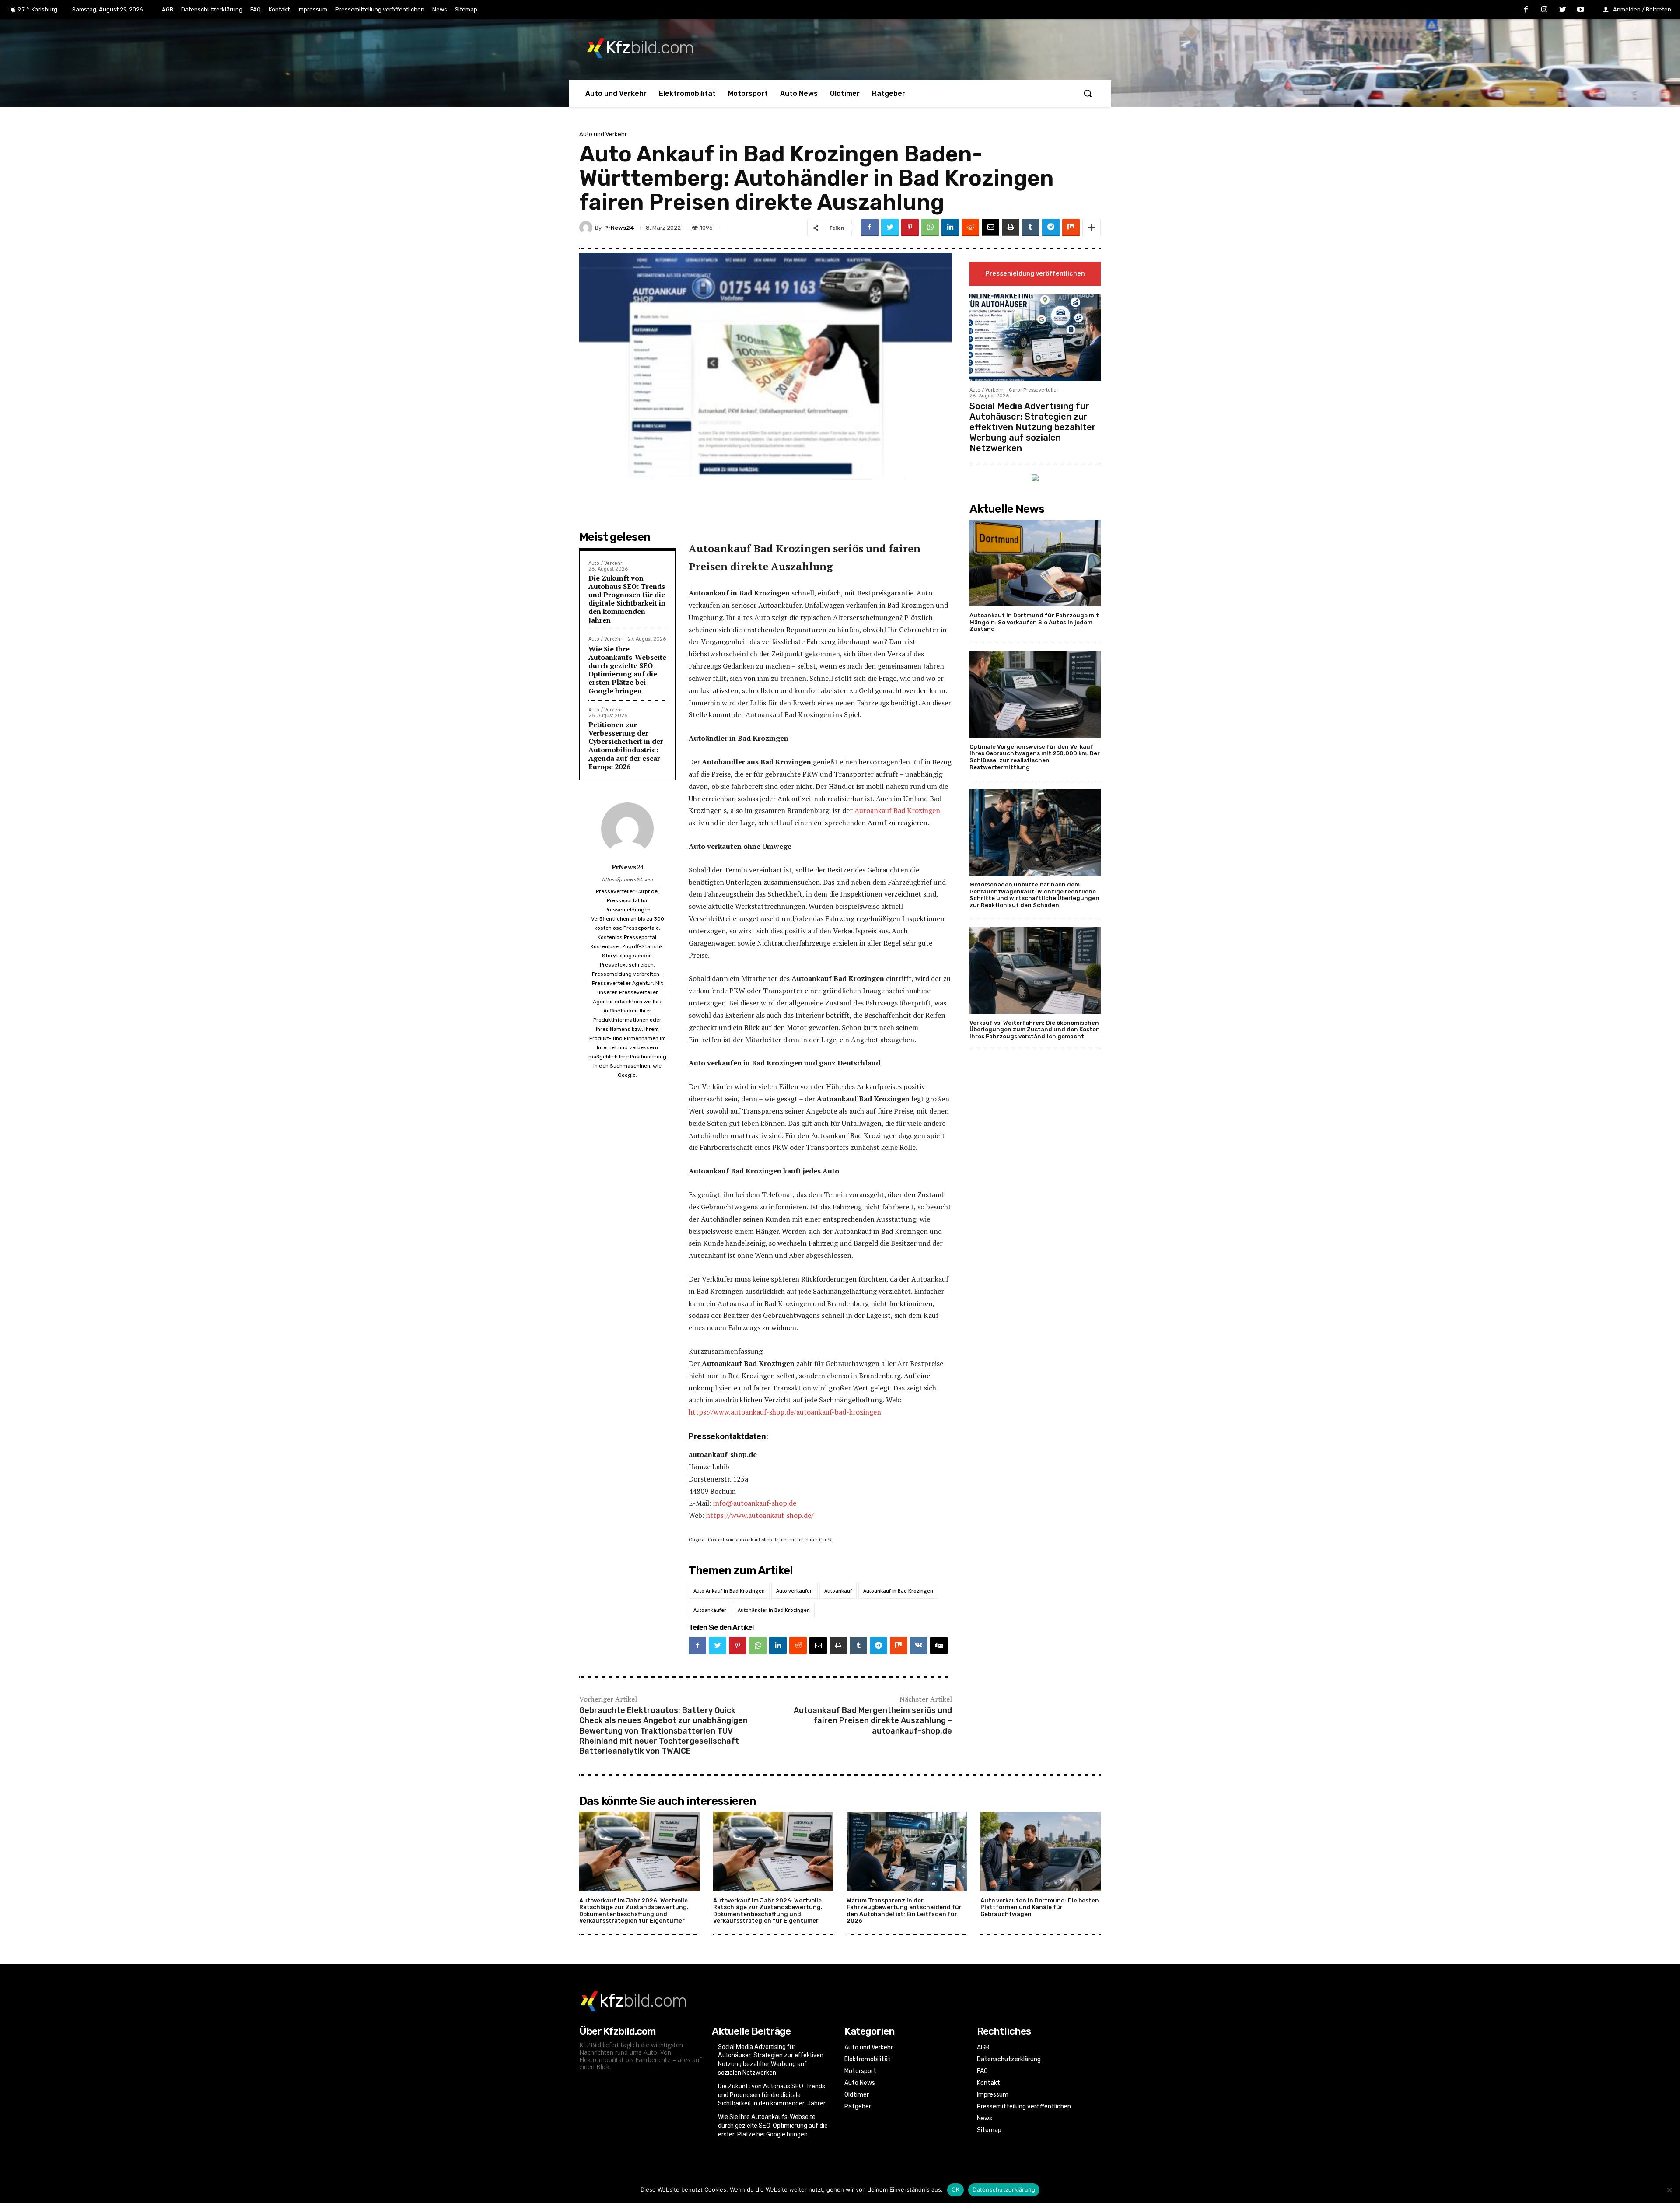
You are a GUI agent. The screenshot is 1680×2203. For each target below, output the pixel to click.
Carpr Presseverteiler (1034, 390)
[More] (1092, 228)
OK (956, 2189)
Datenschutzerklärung (1004, 2189)
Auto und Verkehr (603, 134)
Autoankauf (838, 1591)
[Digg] (939, 1646)
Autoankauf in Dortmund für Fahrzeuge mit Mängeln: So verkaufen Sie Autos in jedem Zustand (1034, 622)
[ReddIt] (970, 228)
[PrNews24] (587, 228)
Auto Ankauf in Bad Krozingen (729, 1591)
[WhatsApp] (930, 228)
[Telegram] (1051, 228)
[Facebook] (1526, 10)
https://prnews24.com (627, 880)
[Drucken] (1011, 228)
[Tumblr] (1031, 228)
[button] (1088, 93)
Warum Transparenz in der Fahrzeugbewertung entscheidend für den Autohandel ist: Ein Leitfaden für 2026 (904, 1911)
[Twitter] (1563, 10)
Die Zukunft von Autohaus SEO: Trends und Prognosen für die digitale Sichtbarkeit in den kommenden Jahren (627, 599)
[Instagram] (1544, 10)
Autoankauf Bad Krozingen (897, 810)
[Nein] (1669, 2190)
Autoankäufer (710, 1610)
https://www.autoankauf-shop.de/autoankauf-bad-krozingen (785, 1412)
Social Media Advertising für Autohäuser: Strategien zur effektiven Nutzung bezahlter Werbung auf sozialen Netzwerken (1033, 427)
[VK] (919, 1646)
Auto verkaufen (794, 1591)
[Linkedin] (950, 228)
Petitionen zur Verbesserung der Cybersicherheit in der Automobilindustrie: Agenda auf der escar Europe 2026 (626, 746)
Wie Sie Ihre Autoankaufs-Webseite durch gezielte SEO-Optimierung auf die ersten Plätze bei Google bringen (627, 670)
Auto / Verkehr (605, 563)
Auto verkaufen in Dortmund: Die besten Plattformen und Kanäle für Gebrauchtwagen (1040, 1907)
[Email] (990, 228)
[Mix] (1071, 228)
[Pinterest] (910, 228)
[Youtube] (1581, 10)
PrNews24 (619, 228)
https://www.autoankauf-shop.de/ (760, 1515)
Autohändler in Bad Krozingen (774, 1610)
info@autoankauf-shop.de (755, 1503)
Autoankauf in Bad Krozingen (898, 1591)
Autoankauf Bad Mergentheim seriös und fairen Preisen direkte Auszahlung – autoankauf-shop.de (873, 1721)
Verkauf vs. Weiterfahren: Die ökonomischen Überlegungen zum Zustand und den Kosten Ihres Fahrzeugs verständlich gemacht (1035, 1030)
